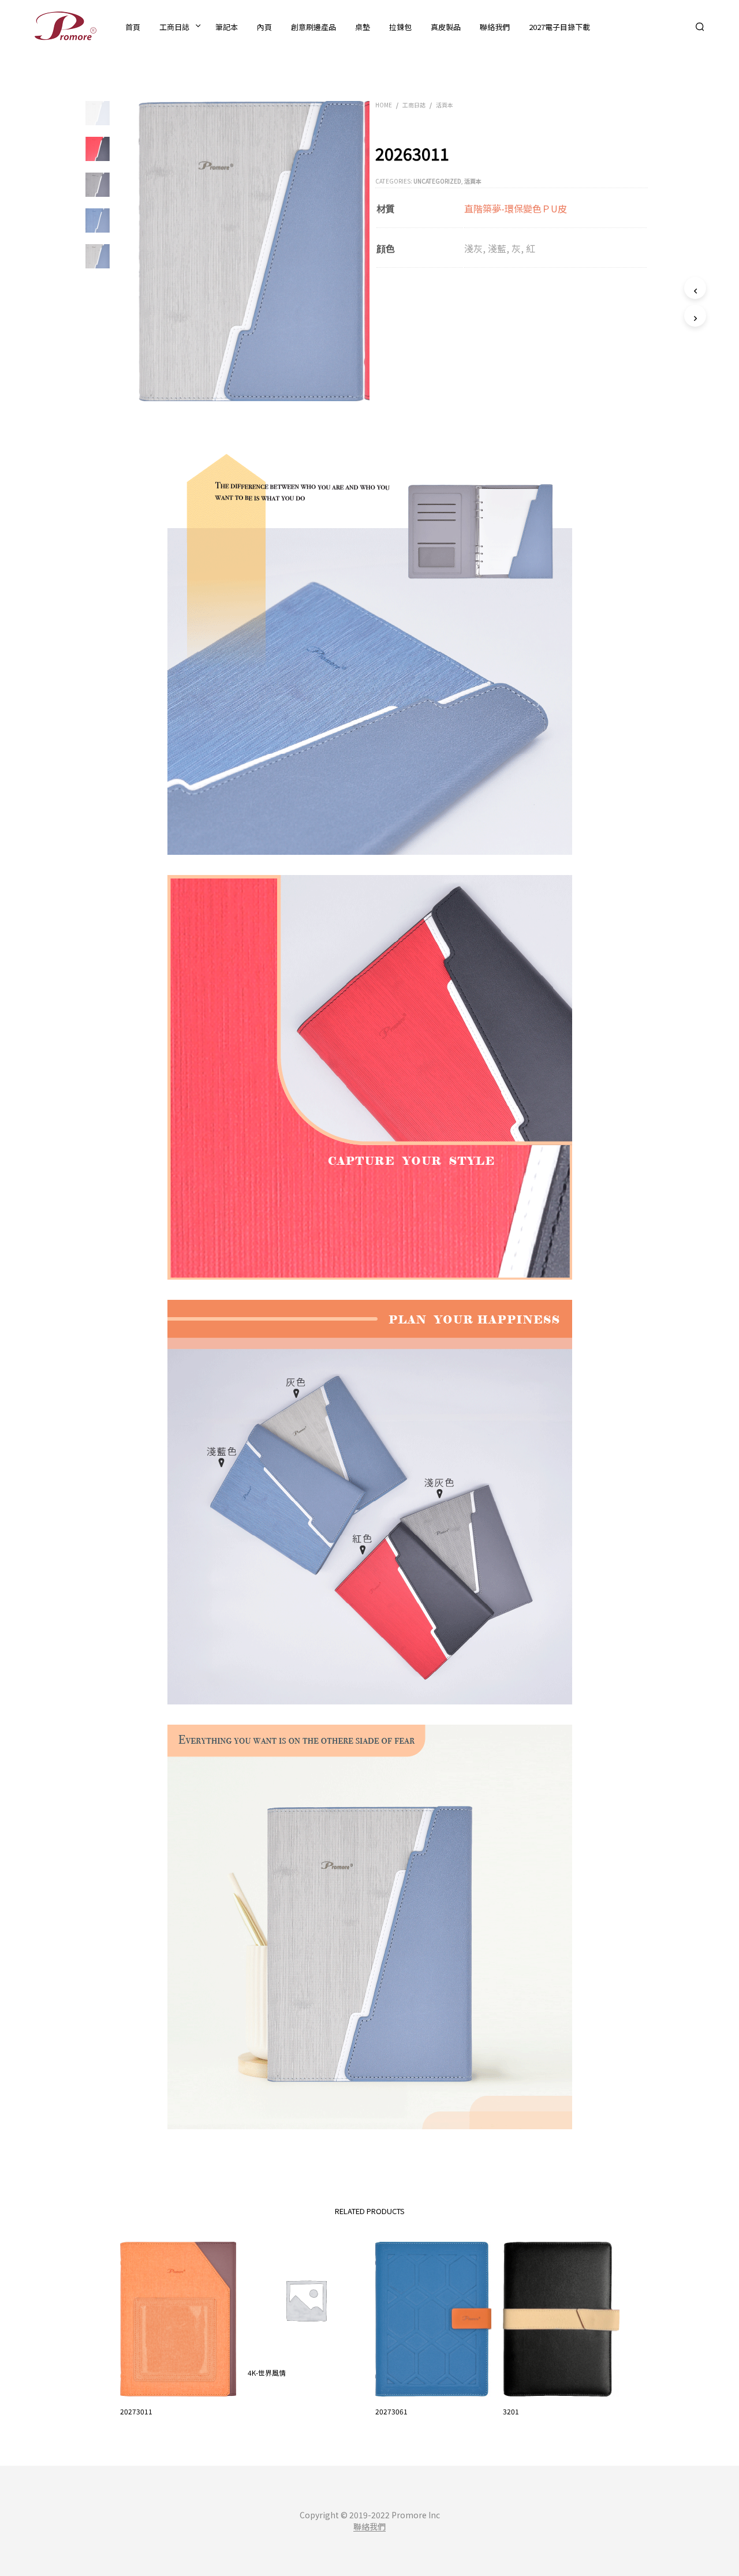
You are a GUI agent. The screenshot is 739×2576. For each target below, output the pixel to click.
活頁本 (445, 105)
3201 (511, 2411)
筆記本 (227, 27)
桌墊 (363, 27)
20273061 (391, 2411)
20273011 (136, 2411)
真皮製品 (446, 27)
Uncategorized (437, 181)
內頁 (264, 27)
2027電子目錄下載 (559, 27)
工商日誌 (174, 27)
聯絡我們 (495, 27)
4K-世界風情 (267, 2373)
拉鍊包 (400, 27)
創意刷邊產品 (313, 27)
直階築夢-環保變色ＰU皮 (516, 208)
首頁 (133, 27)
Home (384, 105)
